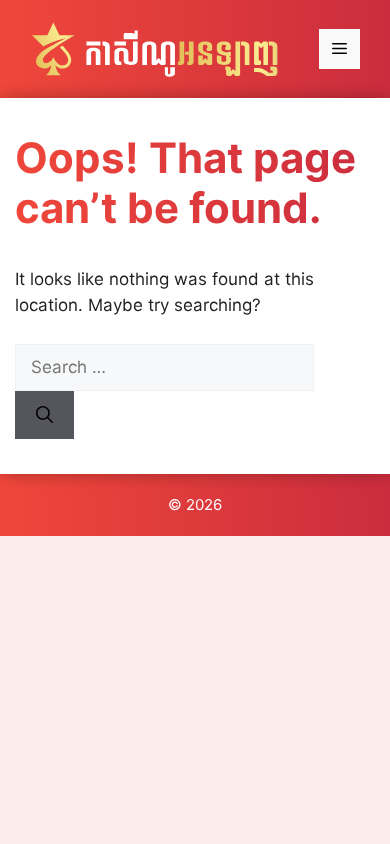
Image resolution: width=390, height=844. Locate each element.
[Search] (44, 415)
